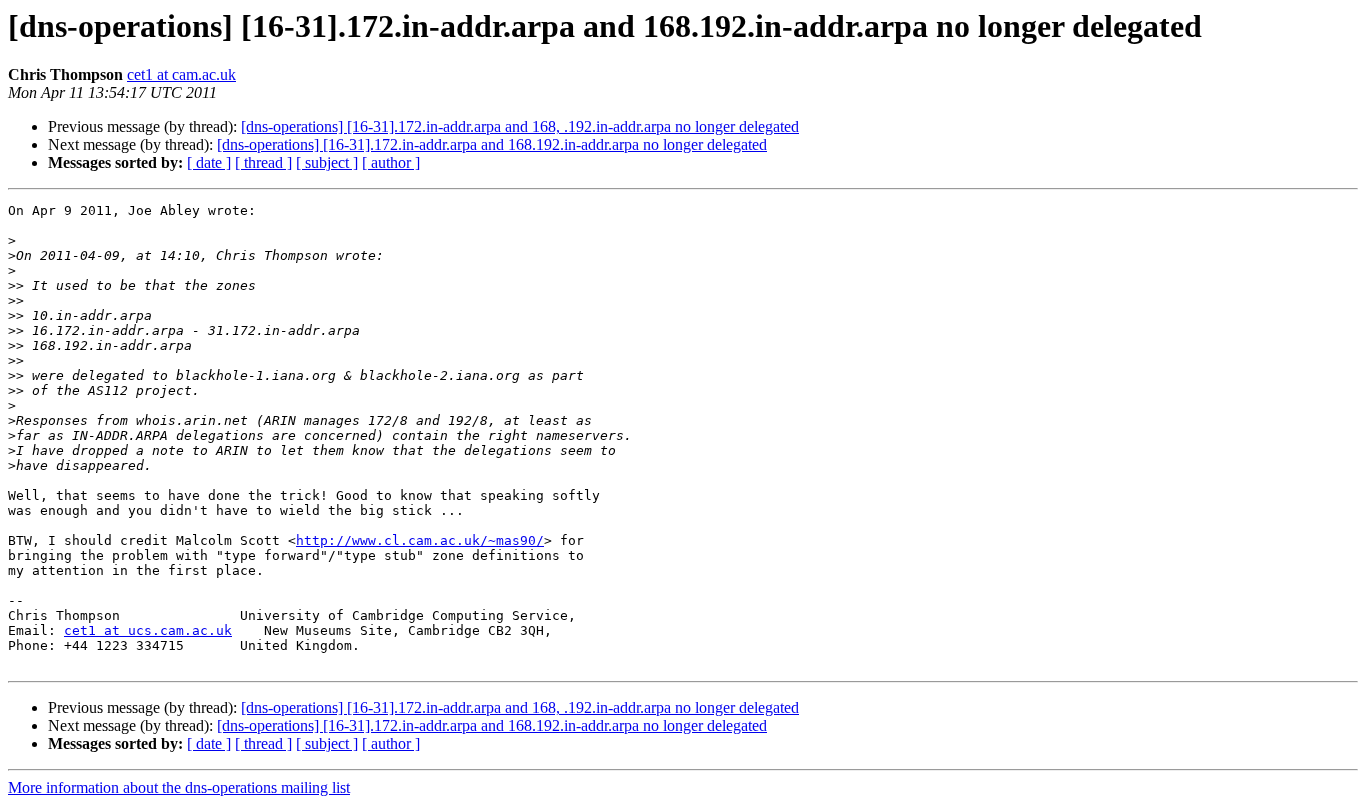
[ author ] (391, 162)
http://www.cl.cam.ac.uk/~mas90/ (420, 540)
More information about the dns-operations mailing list (179, 787)
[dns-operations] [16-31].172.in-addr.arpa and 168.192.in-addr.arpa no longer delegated (492, 144)
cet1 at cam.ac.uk (181, 74)
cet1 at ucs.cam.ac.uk (148, 630)
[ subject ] (327, 162)
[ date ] (209, 162)
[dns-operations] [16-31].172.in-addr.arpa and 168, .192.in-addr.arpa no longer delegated (520, 126)
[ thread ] (263, 162)
